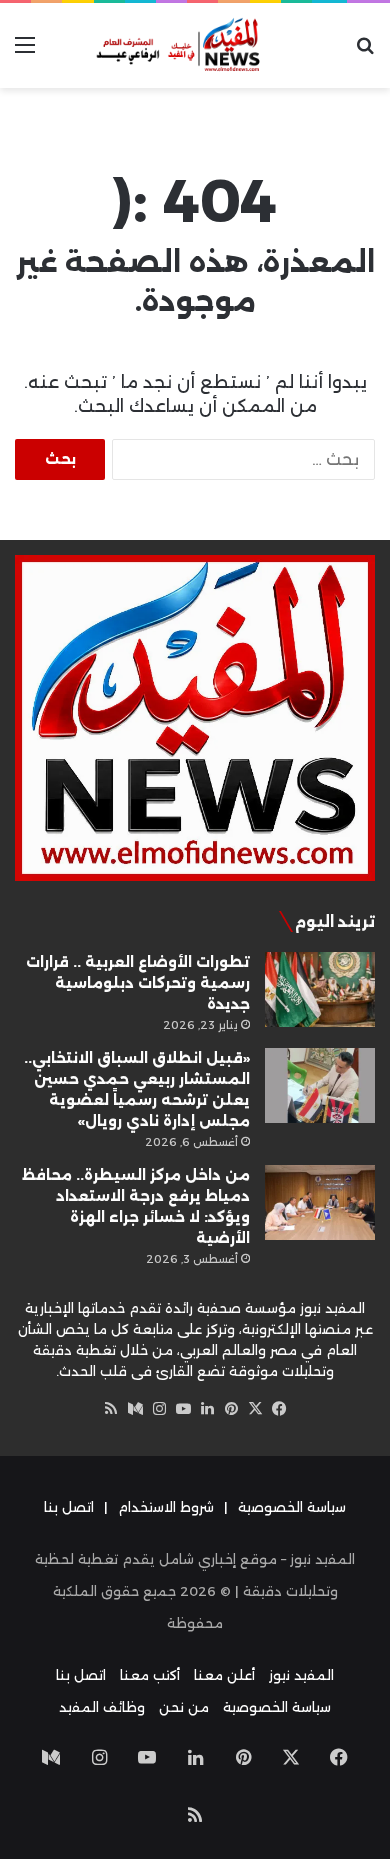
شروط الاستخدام (166, 1507)
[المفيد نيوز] (195, 45)
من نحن (184, 1707)
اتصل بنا (69, 1507)
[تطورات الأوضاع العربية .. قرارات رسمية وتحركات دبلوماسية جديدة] (320, 989)
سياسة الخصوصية (292, 1507)
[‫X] (255, 1409)
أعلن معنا (224, 1675)
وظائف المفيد (102, 1707)
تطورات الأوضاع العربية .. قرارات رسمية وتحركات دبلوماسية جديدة (138, 983)
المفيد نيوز (301, 1675)
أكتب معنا (150, 1675)
